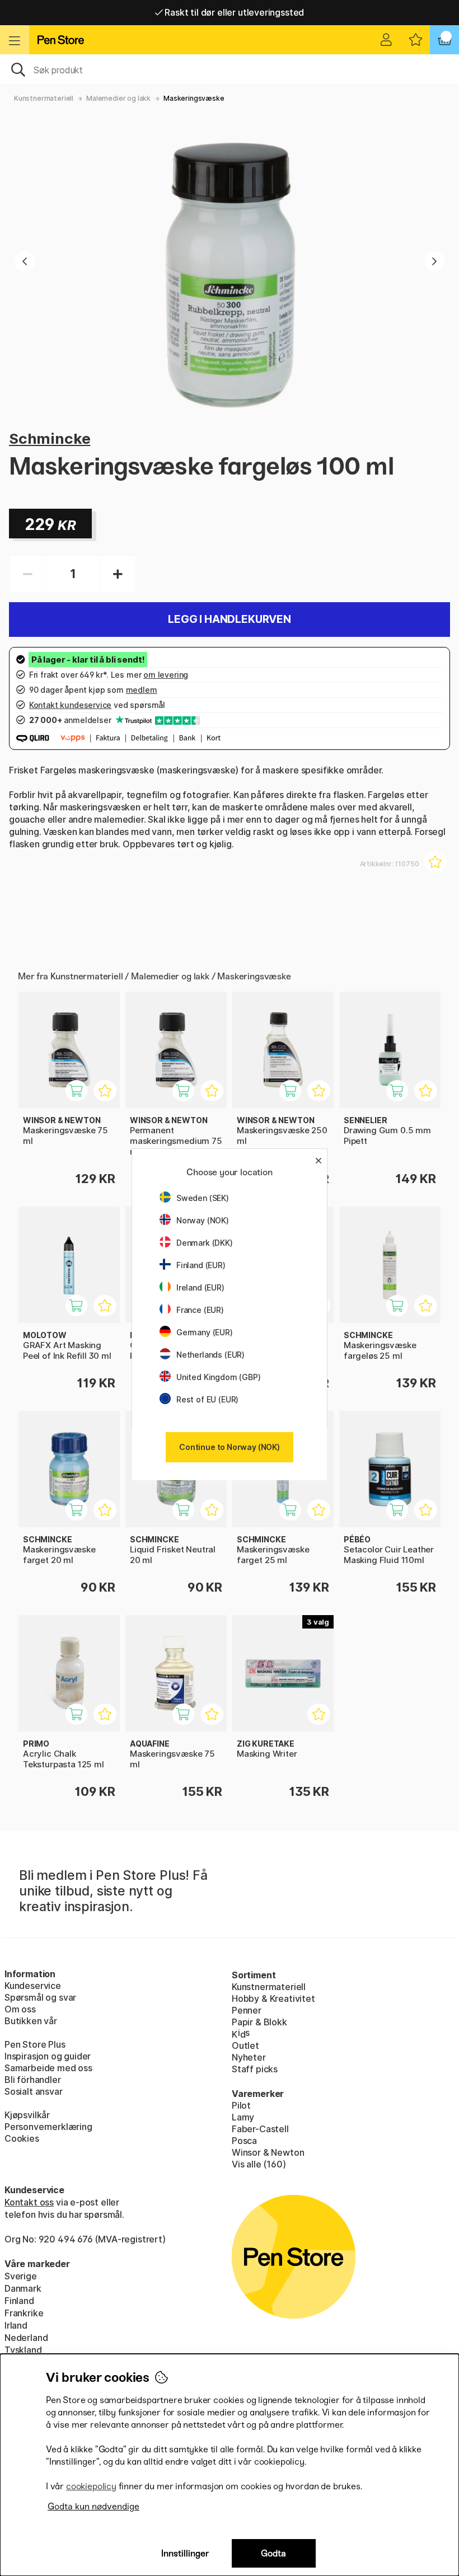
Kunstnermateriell (44, 98)
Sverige (21, 2276)
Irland (16, 2325)
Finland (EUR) (201, 1265)
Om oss (20, 2009)
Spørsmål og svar (40, 1997)
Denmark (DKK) (205, 1243)
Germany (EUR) (205, 1332)
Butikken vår (31, 2021)
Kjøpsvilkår (27, 2115)
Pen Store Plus (35, 2044)
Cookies (22, 2138)
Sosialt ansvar (34, 2091)
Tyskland (23, 2350)
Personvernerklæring (48, 2127)
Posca (244, 2141)
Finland (19, 2301)
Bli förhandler (33, 2080)
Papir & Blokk (259, 2022)
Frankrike (24, 2313)
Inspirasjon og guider (48, 2056)
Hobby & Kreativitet (273, 1998)
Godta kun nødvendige (93, 2506)
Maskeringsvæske (194, 98)
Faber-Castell (260, 2129)
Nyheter (249, 2057)
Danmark (23, 2288)
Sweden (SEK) (203, 1198)
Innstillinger (185, 2553)
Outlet (245, 2045)
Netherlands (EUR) (210, 1355)
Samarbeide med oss (48, 2068)
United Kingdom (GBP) (218, 1377)
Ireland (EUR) (200, 1287)
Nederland (26, 2338)
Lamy (243, 2117)
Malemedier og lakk (118, 98)
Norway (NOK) (203, 1220)
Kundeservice (33, 1986)
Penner (247, 2010)
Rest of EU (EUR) (207, 1399)
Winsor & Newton (268, 2152)
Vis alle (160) (259, 2164)
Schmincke (50, 438)
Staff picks (255, 2069)
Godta (273, 2553)
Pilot (241, 2105)
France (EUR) (200, 1310)
